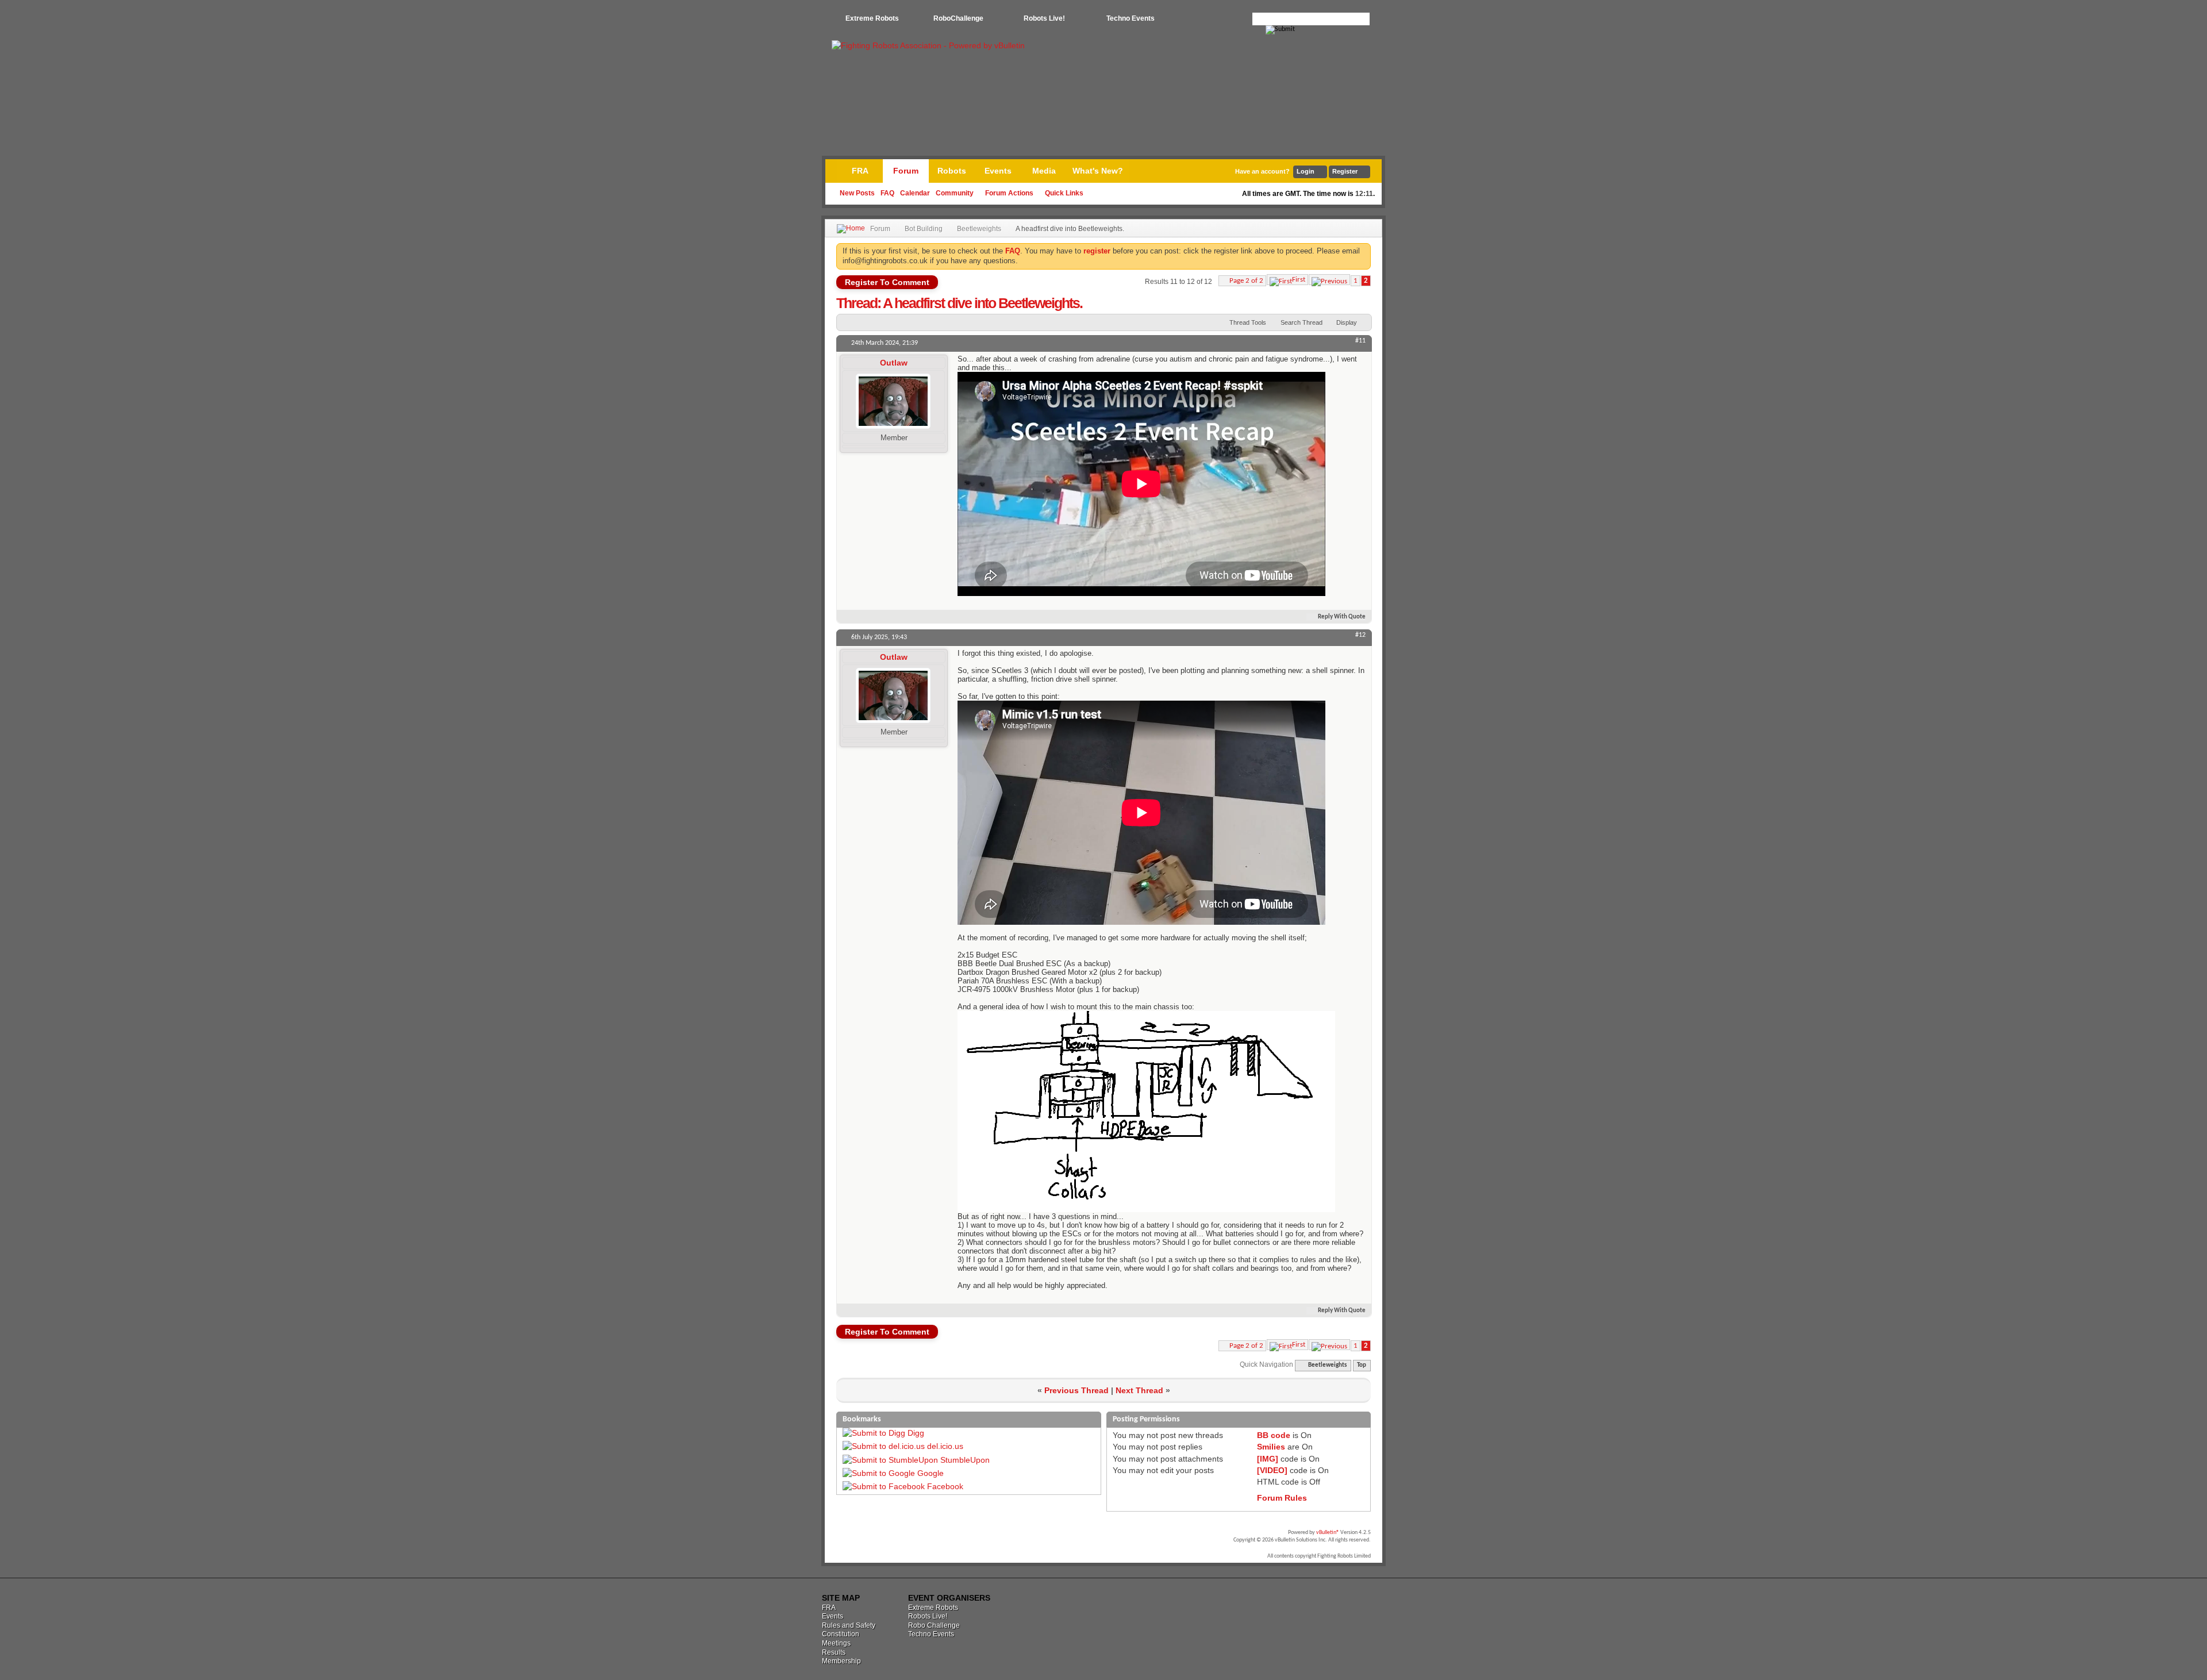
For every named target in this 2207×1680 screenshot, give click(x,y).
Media (1044, 171)
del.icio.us (945, 1446)
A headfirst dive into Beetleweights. (983, 303)
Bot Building (924, 229)
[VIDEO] (1272, 1470)
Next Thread (1139, 1390)
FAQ (887, 193)
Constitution (841, 1634)
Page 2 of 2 (1246, 281)
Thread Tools (1248, 322)
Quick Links (1064, 193)
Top (1362, 1365)
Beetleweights (979, 229)
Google (931, 1473)
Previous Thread (1076, 1390)
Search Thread (1301, 322)
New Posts (857, 193)
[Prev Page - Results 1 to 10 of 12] (1329, 280)
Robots (952, 171)
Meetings (836, 1643)
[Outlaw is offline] (893, 401)
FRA (860, 171)
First (1299, 280)
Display (1347, 322)
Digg (916, 1433)
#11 (1360, 341)
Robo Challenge (934, 1625)
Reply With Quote (1342, 617)
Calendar (915, 193)
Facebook (945, 1486)
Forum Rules (1282, 1498)
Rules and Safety (849, 1625)
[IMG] (1268, 1459)
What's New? (1098, 171)
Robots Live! (1044, 18)
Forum (906, 171)
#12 (1360, 635)
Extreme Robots (872, 18)
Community (955, 193)
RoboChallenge (958, 18)
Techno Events (1131, 18)
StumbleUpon (965, 1460)
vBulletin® (1328, 1533)
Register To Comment (887, 282)
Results (834, 1652)
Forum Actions (1009, 193)
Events (998, 171)
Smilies (1271, 1447)
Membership (841, 1661)
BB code (1274, 1435)
